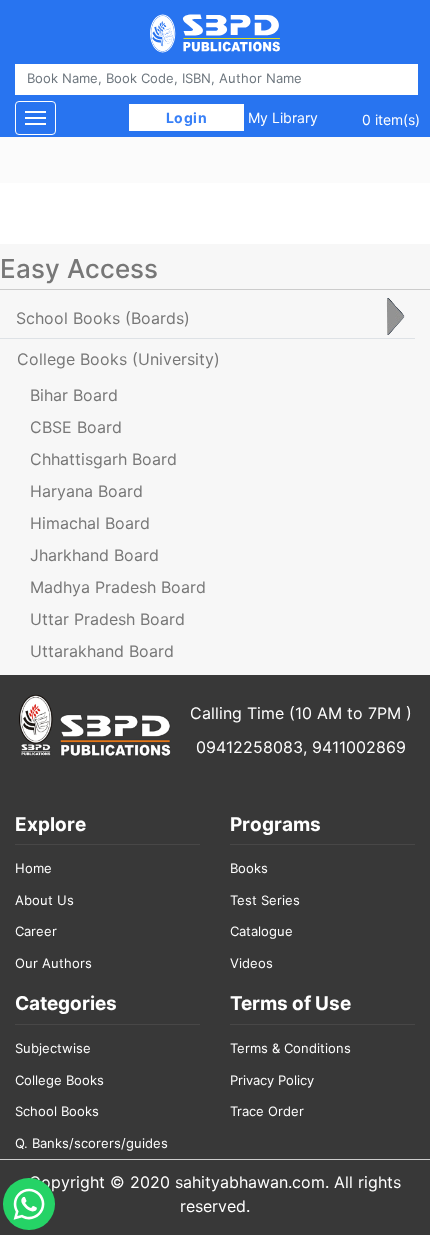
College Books (59, 1080)
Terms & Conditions (290, 1048)
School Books (57, 1111)
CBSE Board (76, 427)
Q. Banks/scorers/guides (91, 1143)
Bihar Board (74, 395)
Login (186, 117)
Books (249, 868)
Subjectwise (53, 1048)
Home (33, 868)
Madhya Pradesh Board (118, 587)
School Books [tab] (103, 318)
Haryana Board (86, 491)
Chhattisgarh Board (103, 459)
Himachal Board (90, 523)
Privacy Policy (272, 1080)
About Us (44, 900)
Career (36, 931)
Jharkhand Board (94, 555)
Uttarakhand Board (102, 651)
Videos (251, 963)
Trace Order (267, 1111)
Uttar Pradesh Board (107, 619)
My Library (283, 117)
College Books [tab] (118, 359)
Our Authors (53, 963)
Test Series (265, 900)
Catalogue (261, 931)
